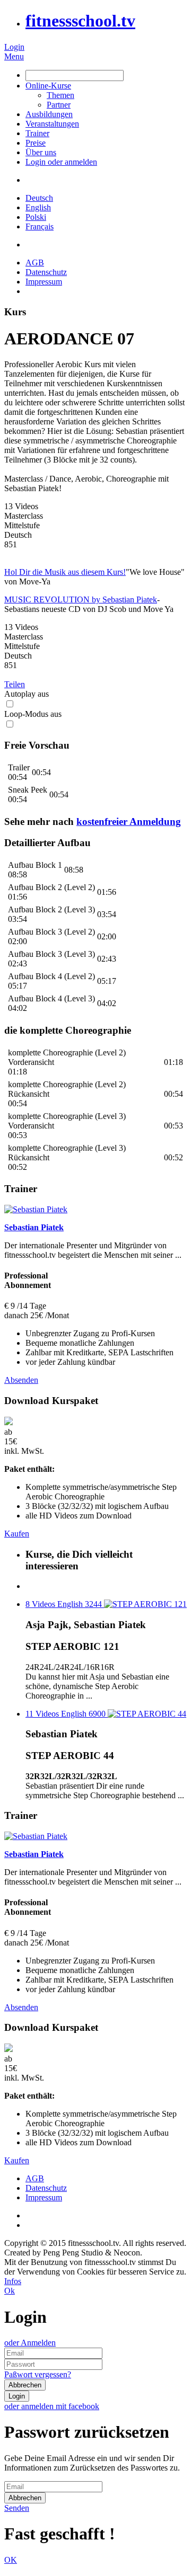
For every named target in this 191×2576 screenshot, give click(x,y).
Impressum (44, 282)
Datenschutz (46, 272)
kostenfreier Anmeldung (129, 821)
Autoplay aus (27, 694)
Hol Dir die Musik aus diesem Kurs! (65, 572)
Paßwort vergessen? (38, 2374)
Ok (10, 2291)
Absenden (21, 1380)
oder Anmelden (30, 2343)
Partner (59, 105)
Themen (60, 95)
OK (11, 2560)
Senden (17, 2508)
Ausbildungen (49, 114)
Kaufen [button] (17, 1534)
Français (40, 226)
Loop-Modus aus (33, 714)
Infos (13, 2281)
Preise (36, 143)
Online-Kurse (48, 86)
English (38, 207)
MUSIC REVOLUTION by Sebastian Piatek (81, 599)
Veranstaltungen (52, 124)
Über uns (41, 152)
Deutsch (39, 198)
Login (14, 47)
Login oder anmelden (61, 162)
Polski (36, 217)
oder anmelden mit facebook (52, 2406)
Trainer (37, 133)
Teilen (15, 684)
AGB (35, 263)
